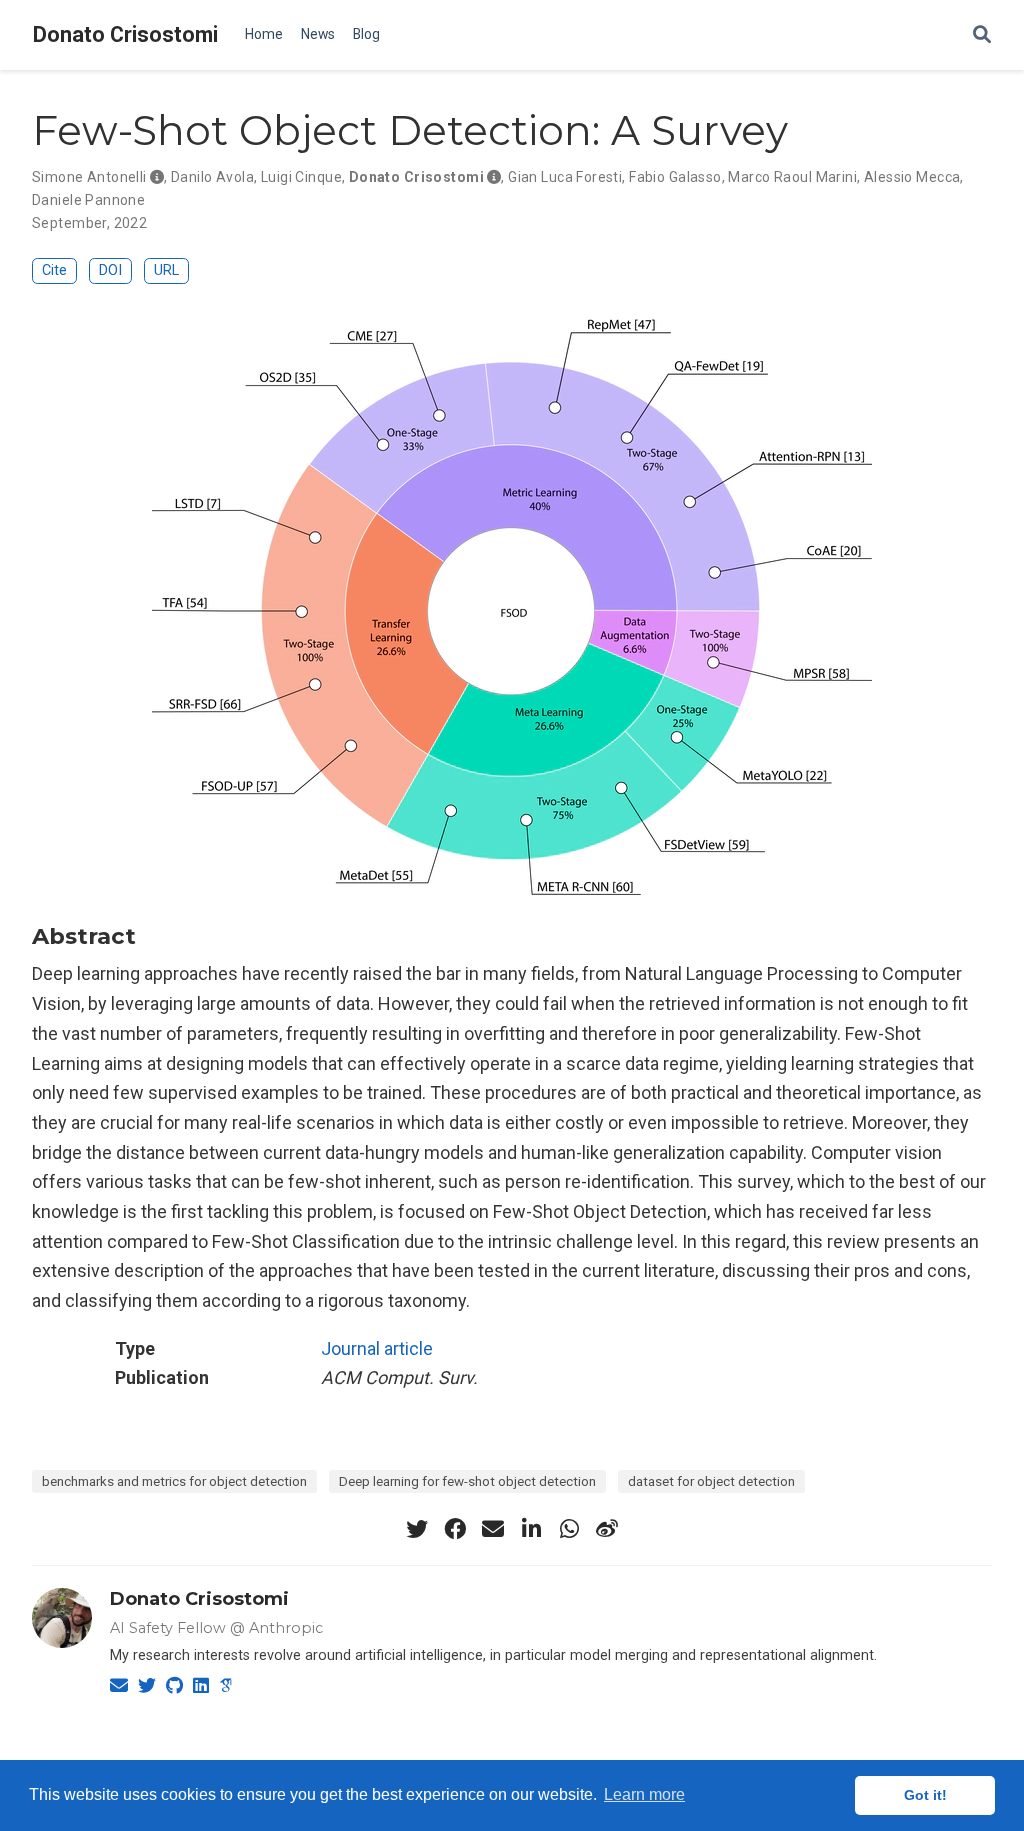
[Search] (982, 35)
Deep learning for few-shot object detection (467, 1481)
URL (166, 270)
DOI (110, 270)
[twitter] (417, 1529)
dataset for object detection (711, 1481)
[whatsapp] (569, 1529)
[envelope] (493, 1529)
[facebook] (455, 1529)
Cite (54, 270)
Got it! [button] (925, 1795)
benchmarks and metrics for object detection (174, 1481)
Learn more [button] (644, 1794)
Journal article (377, 1348)
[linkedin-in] (531, 1529)
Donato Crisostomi (125, 34)
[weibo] (607, 1529)
